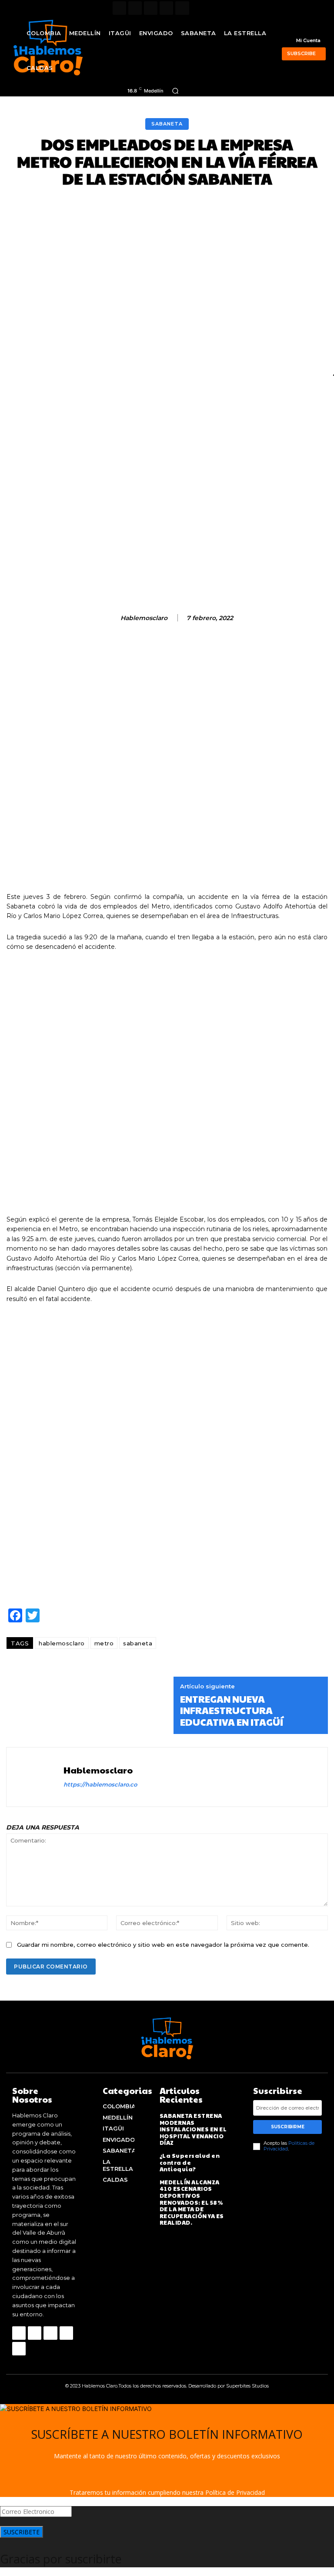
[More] (309, 209)
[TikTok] (151, 8)
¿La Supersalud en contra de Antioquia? (190, 2162)
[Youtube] (182, 8)
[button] (175, 91)
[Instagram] (135, 8)
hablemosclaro (144, 618)
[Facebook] (119, 8)
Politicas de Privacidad (289, 2146)
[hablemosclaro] (109, 618)
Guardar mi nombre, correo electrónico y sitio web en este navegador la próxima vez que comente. (163, 1945)
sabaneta (138, 1643)
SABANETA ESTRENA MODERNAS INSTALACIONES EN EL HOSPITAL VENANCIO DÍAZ (193, 2129)
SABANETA (167, 124)
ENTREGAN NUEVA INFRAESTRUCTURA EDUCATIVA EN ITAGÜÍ (232, 1710)
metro (104, 1643)
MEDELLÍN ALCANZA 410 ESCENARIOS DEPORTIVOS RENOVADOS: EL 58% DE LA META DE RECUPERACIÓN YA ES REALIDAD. (192, 2203)
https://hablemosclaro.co (100, 1784)
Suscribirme (288, 2127)
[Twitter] (166, 8)
